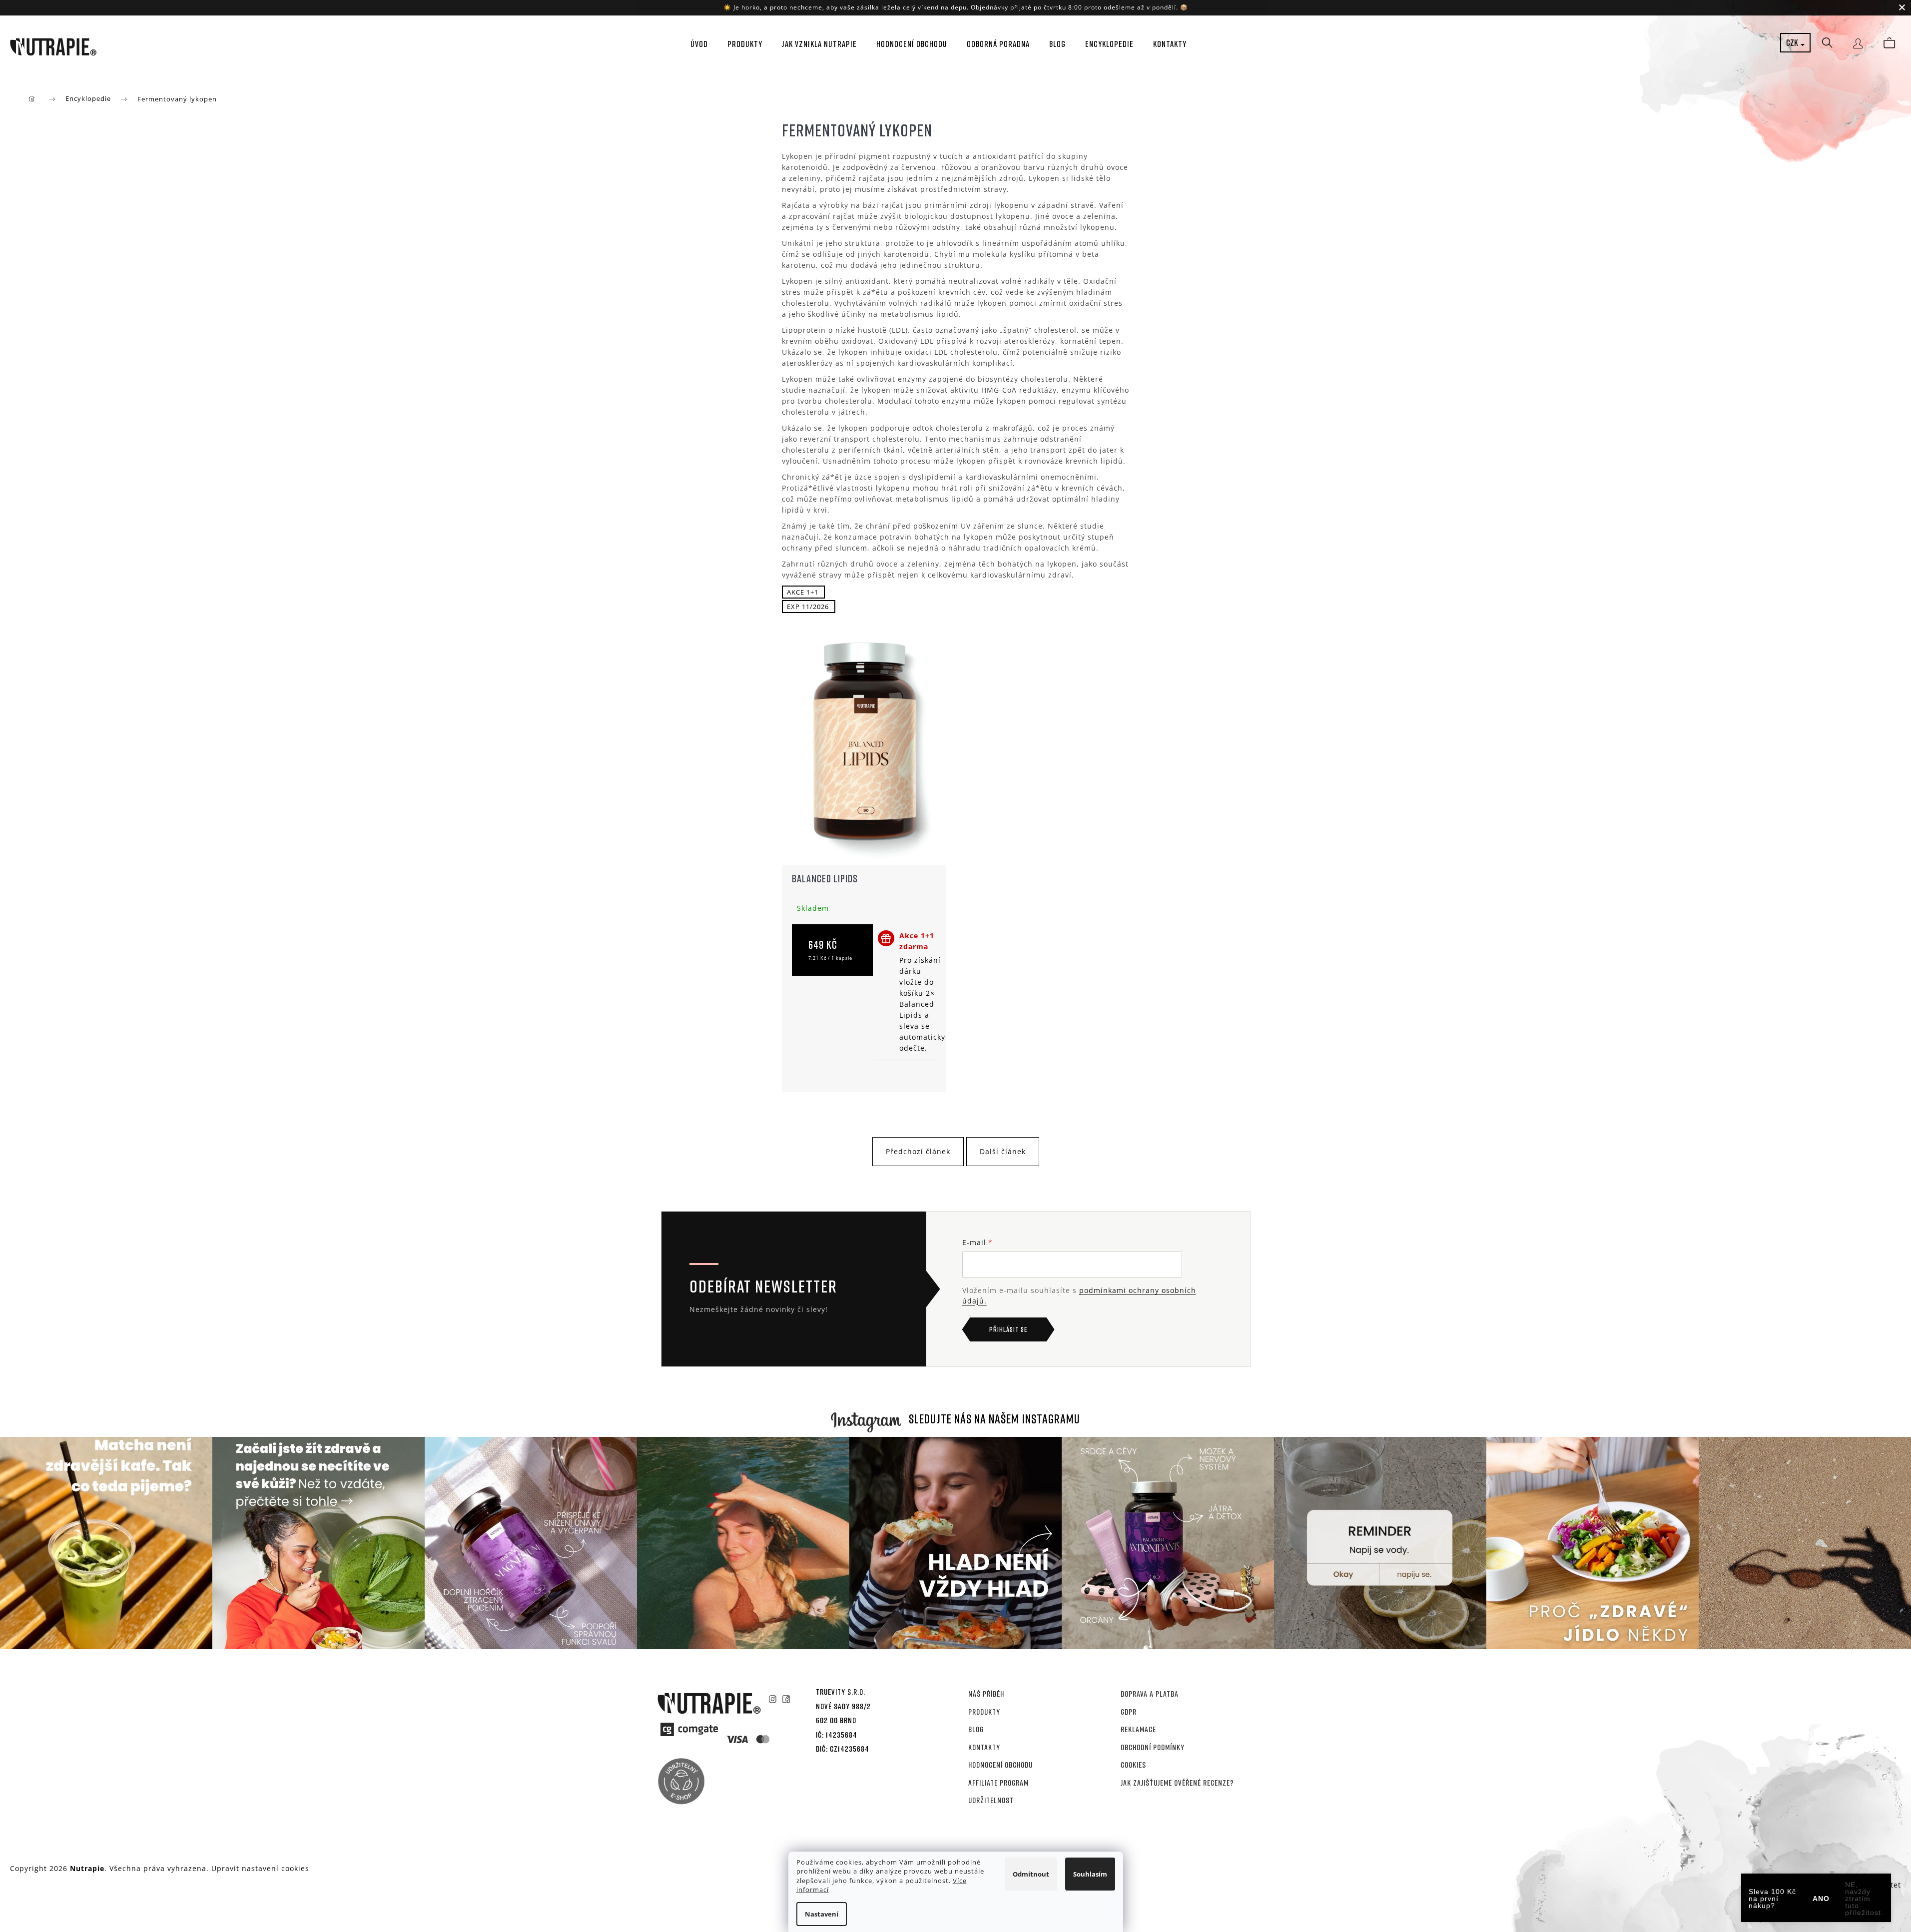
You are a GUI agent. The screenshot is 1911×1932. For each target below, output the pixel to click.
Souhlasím (1090, 1874)
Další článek (1003, 1151)
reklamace (1138, 1729)
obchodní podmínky (1153, 1747)
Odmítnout (1031, 1874)
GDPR (1129, 1712)
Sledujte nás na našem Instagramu (994, 1419)
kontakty (984, 1747)
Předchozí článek (918, 1151)
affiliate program (998, 1783)
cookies (1133, 1765)
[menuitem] (696, 44)
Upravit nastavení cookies (260, 1868)
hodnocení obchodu (1000, 1765)
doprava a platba (1150, 1694)
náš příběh (986, 1694)
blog (976, 1729)
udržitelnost (991, 1800)
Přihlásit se (1008, 1329)
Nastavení (822, 1914)
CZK (1793, 42)
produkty (984, 1712)
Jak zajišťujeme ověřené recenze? (1177, 1783)
